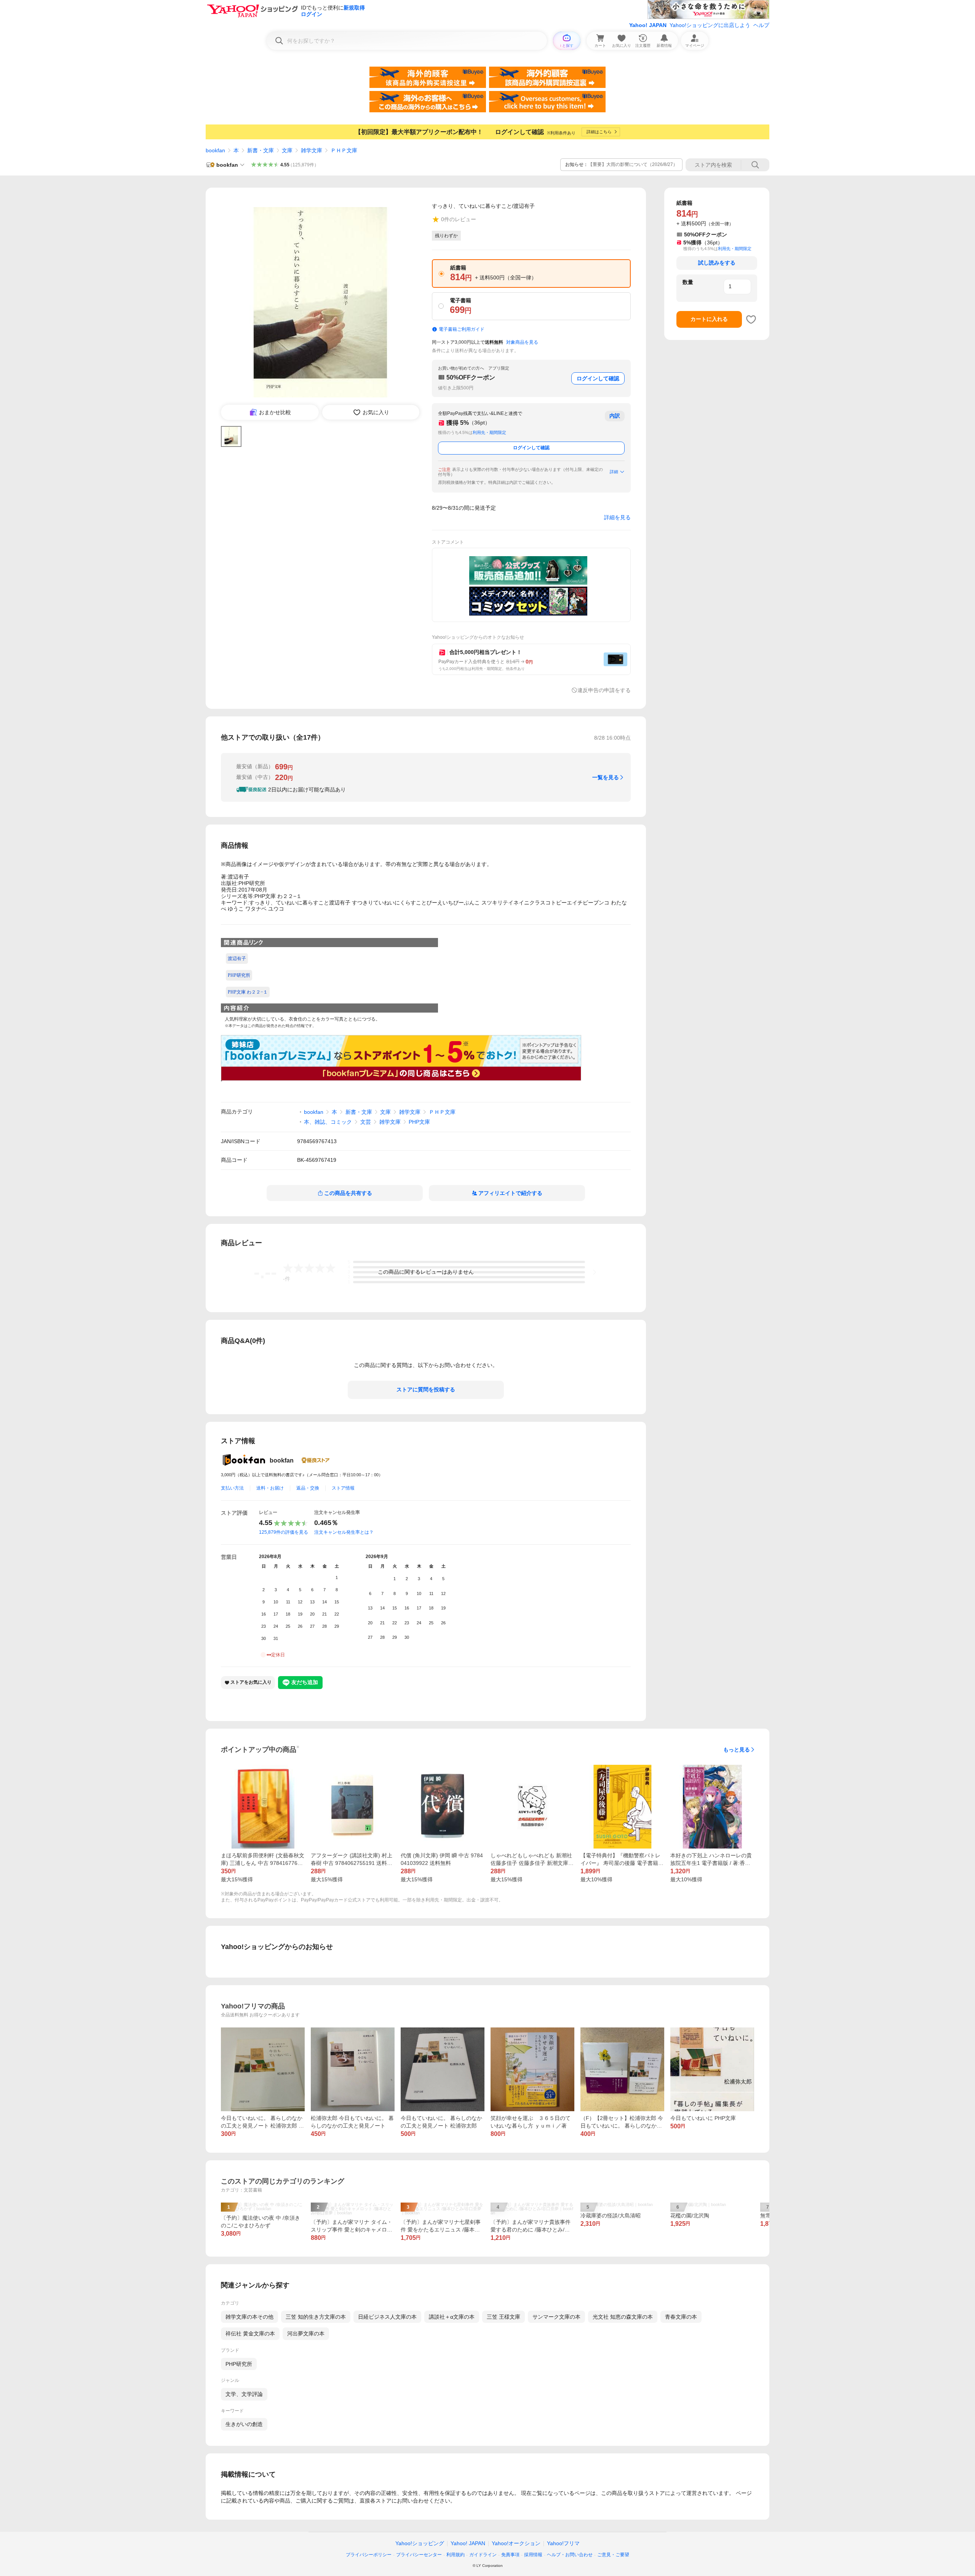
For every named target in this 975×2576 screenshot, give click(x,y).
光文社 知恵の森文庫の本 (623, 2317)
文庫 (287, 150)
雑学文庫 (312, 150)
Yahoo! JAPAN (648, 25)
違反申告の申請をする (604, 690)
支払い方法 (232, 1488)
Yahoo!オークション (516, 2543)
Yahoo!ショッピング (420, 2543)
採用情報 (533, 2555)
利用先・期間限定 (489, 432)
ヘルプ (761, 25)
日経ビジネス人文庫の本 (387, 2317)
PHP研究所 (239, 2364)
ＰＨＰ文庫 (344, 150)
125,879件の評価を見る (284, 1532)
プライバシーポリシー (369, 2555)
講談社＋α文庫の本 (452, 2317)
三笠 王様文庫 (503, 2317)
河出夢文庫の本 (306, 2334)
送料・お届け (270, 1488)
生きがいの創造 (244, 2424)
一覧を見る (606, 777)
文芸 (366, 1122)
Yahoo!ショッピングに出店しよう (710, 25)
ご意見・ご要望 (613, 2555)
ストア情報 (343, 1488)
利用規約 (456, 2555)
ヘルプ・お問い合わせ (570, 2555)
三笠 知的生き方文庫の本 (316, 2317)
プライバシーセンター (419, 2555)
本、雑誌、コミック (328, 1122)
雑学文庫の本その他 (249, 2317)
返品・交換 (308, 1488)
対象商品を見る (522, 342)
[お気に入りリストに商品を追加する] (751, 319)
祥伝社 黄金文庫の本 (250, 2334)
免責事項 (510, 2555)
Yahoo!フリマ (563, 2543)
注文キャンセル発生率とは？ (344, 1532)
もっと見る (737, 1750)
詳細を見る (617, 517)
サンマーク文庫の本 (556, 2317)
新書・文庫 (261, 150)
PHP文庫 (419, 1122)
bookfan (215, 150)
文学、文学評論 (244, 2394)
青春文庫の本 (681, 2317)
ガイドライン (483, 2555)
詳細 (614, 472)
